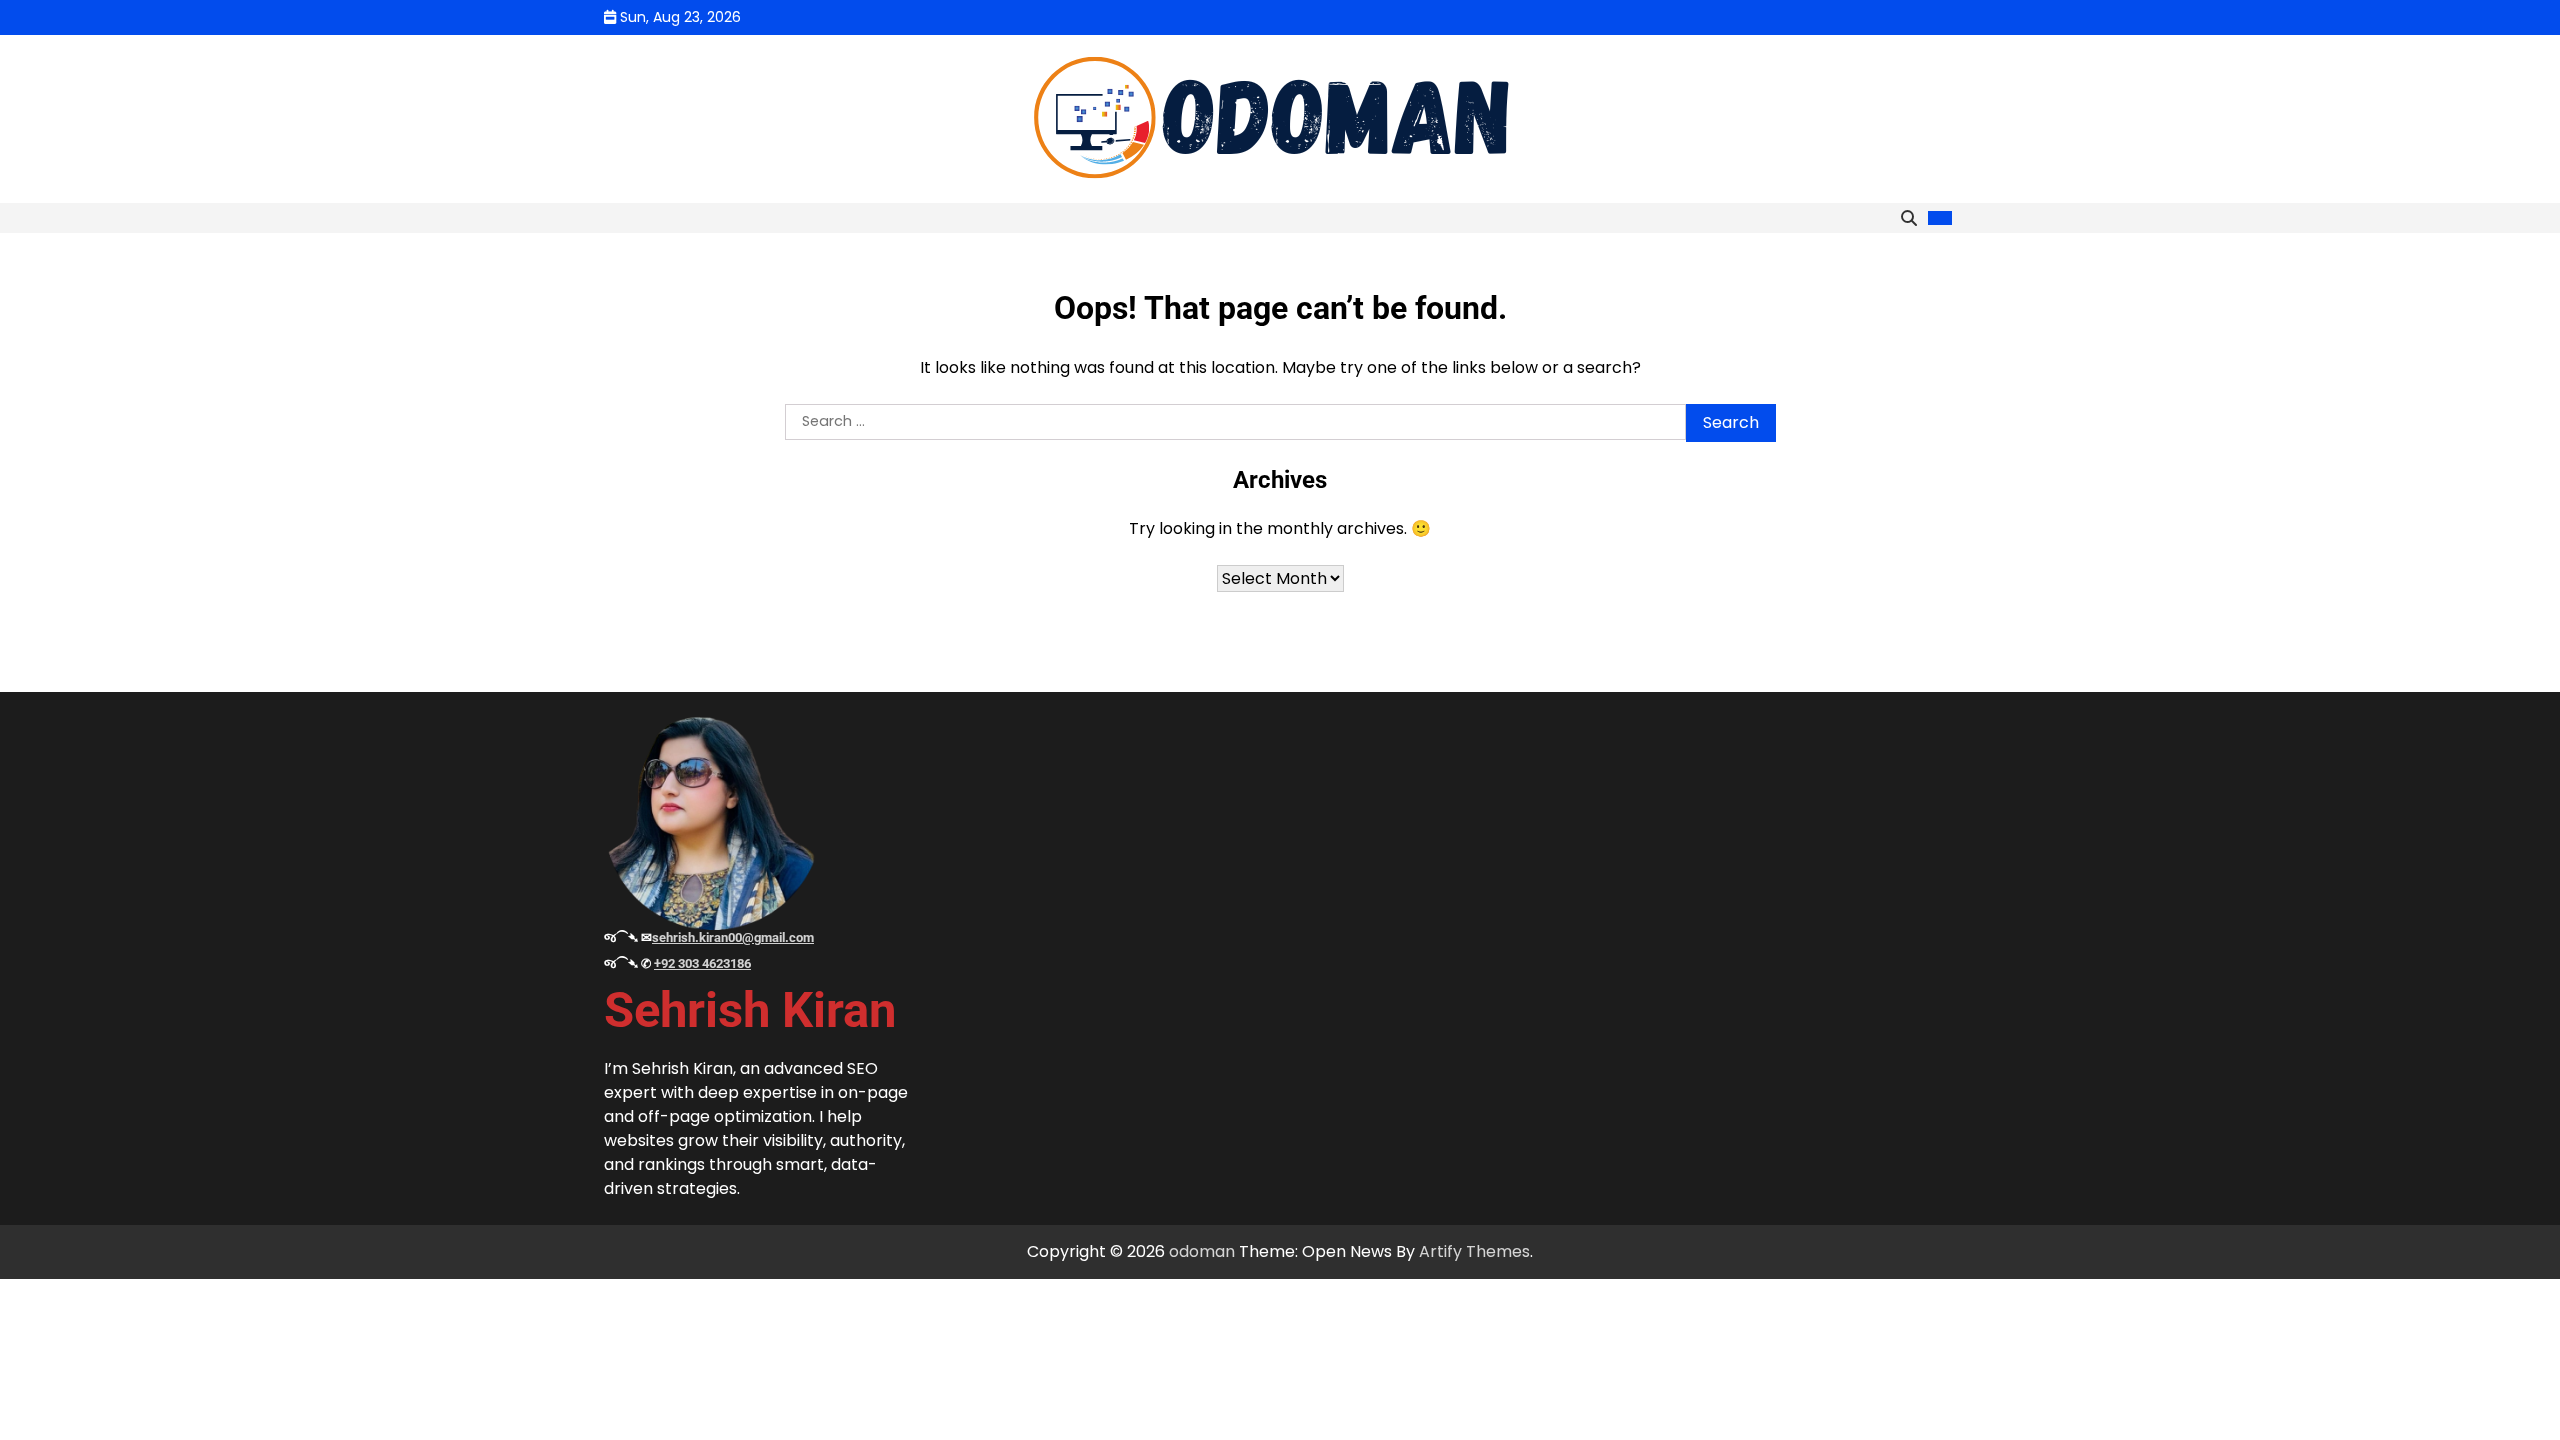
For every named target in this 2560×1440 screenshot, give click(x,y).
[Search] (1909, 218)
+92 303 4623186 (702, 963)
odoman (1202, 1251)
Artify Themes (1474, 1251)
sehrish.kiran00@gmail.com (733, 937)
